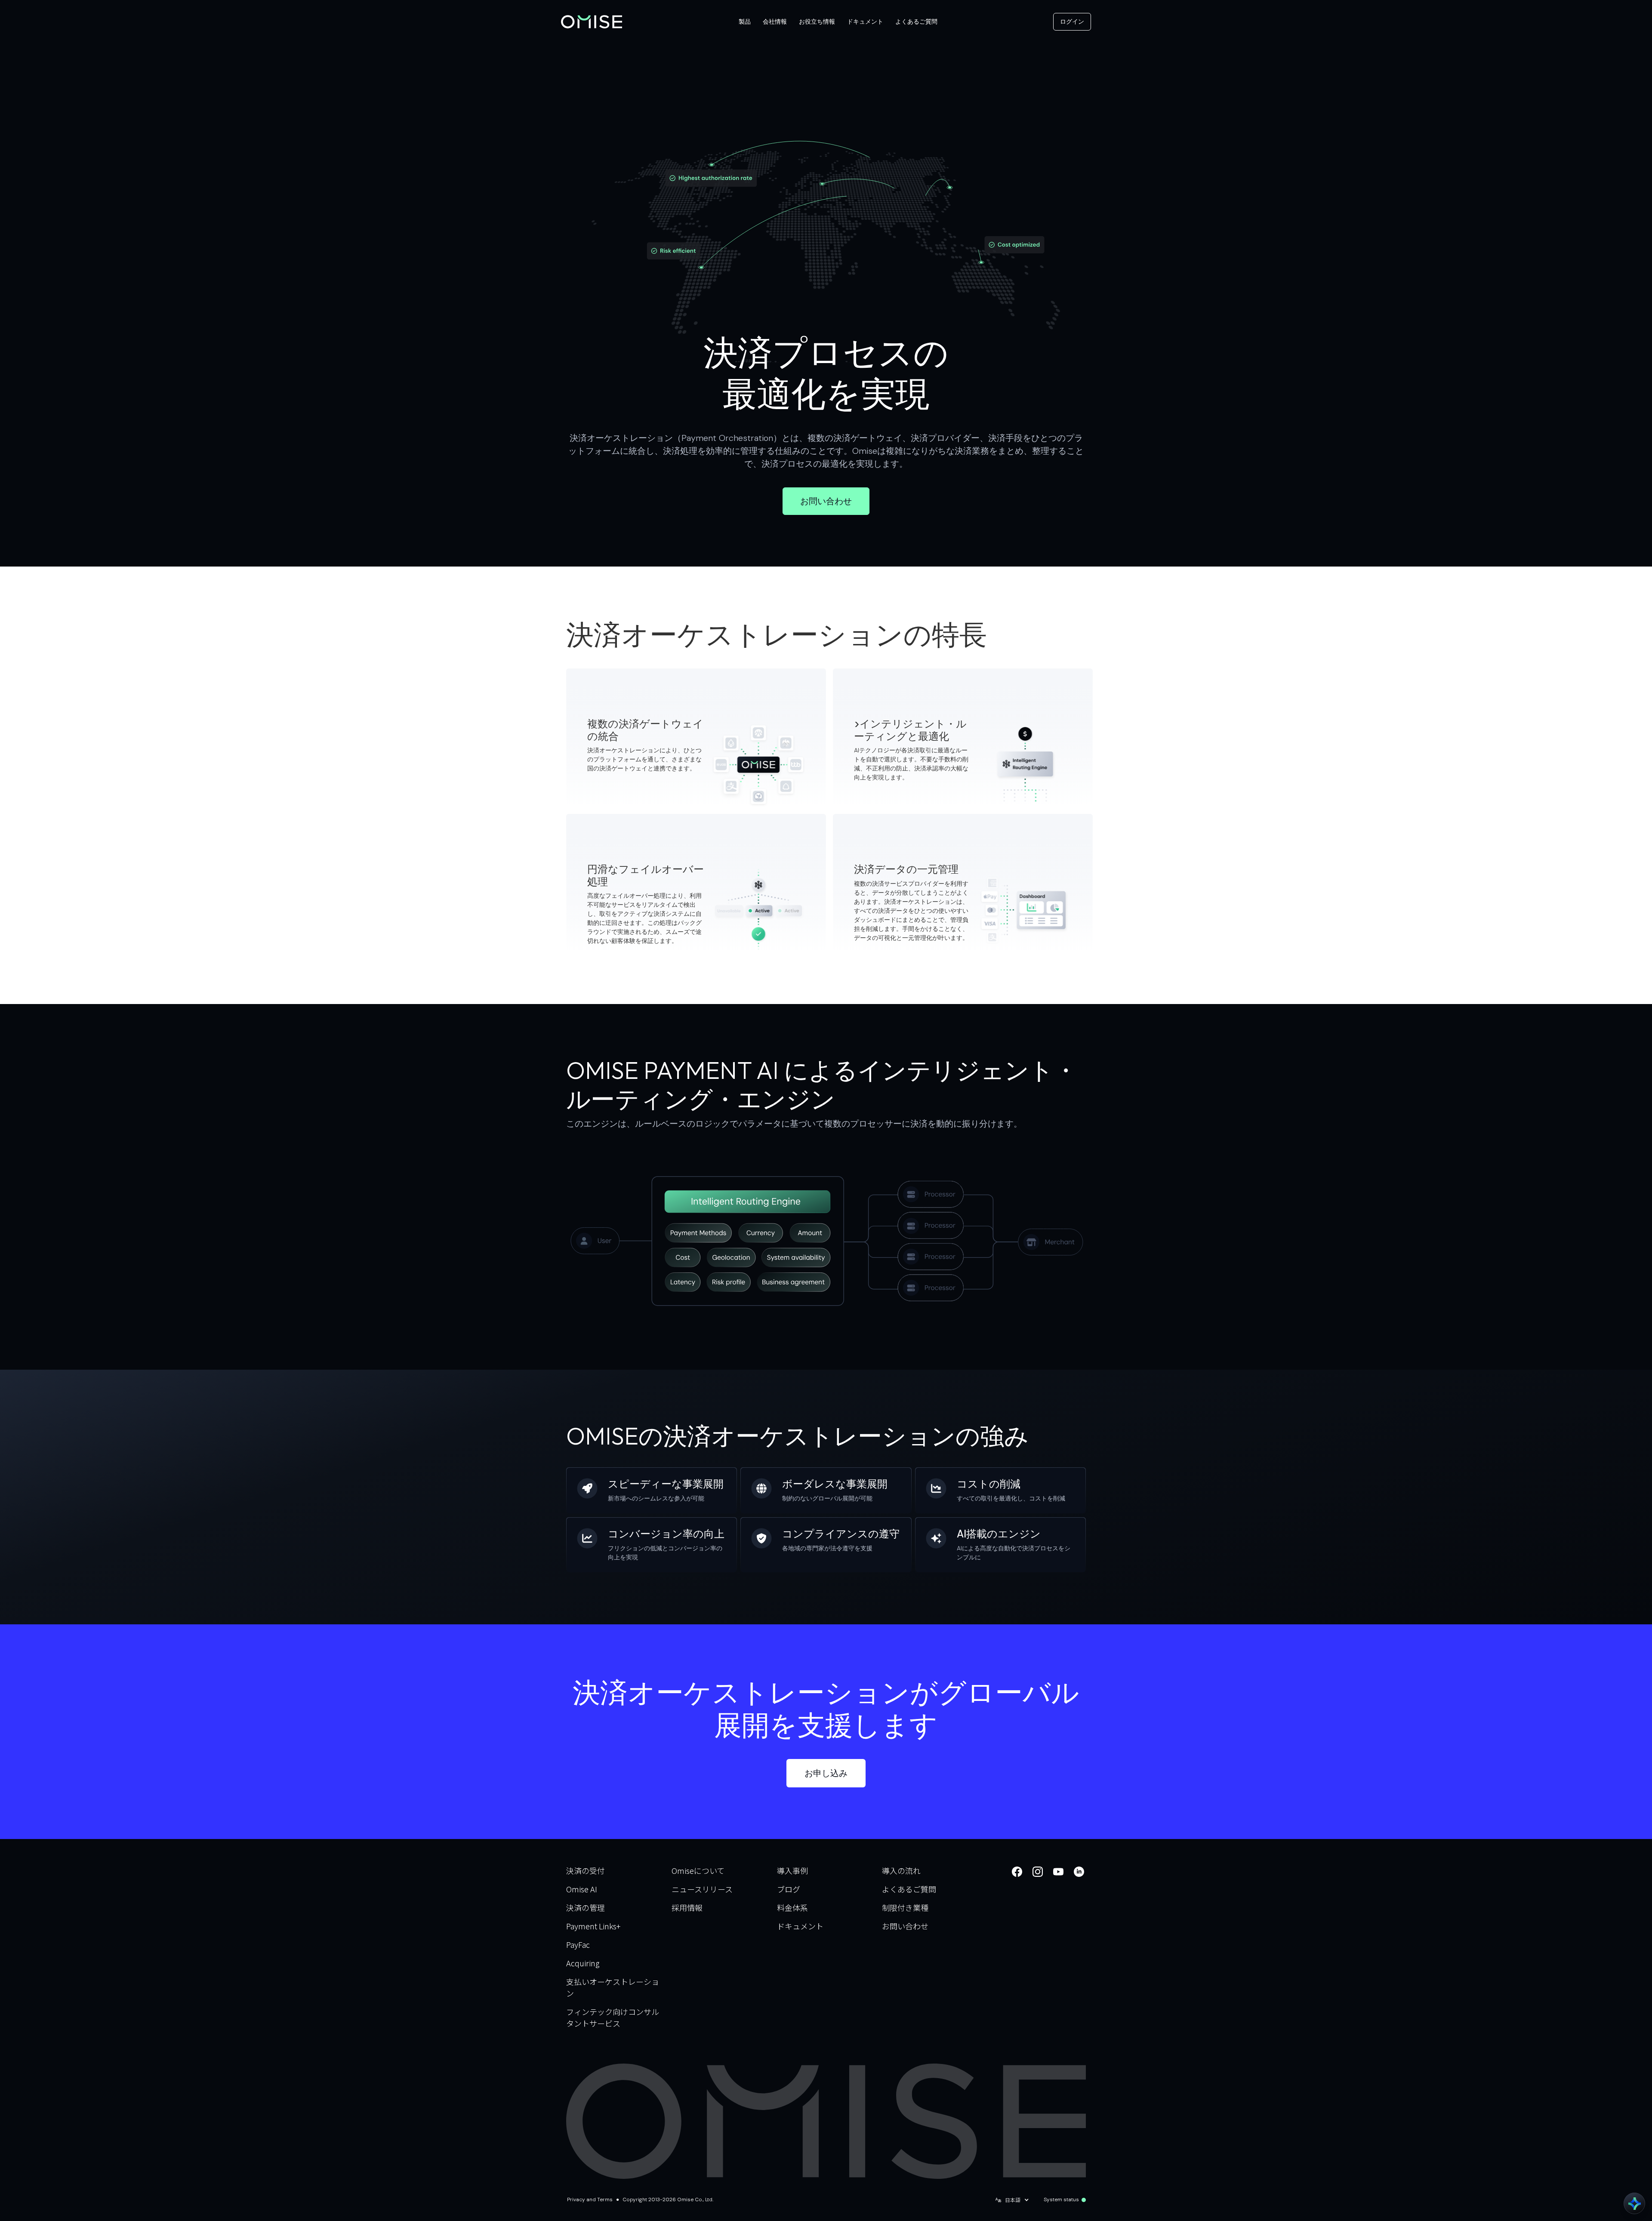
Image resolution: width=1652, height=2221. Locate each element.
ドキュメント (800, 1926)
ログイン (1072, 22)
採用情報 (687, 1907)
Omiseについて (698, 1870)
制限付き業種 (905, 1907)
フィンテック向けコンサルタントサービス (613, 2017)
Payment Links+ (593, 1926)
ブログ (789, 1889)
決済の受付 (586, 1870)
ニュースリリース (702, 1889)
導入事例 (792, 1870)
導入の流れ (901, 1870)
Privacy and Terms (590, 2199)
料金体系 (792, 1907)
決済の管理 (586, 1907)
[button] (745, 22)
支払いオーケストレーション (613, 1987)
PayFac (578, 1944)
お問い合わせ (826, 501)
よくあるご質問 (909, 1889)
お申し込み (826, 1773)
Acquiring (583, 1963)
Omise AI (582, 1889)
